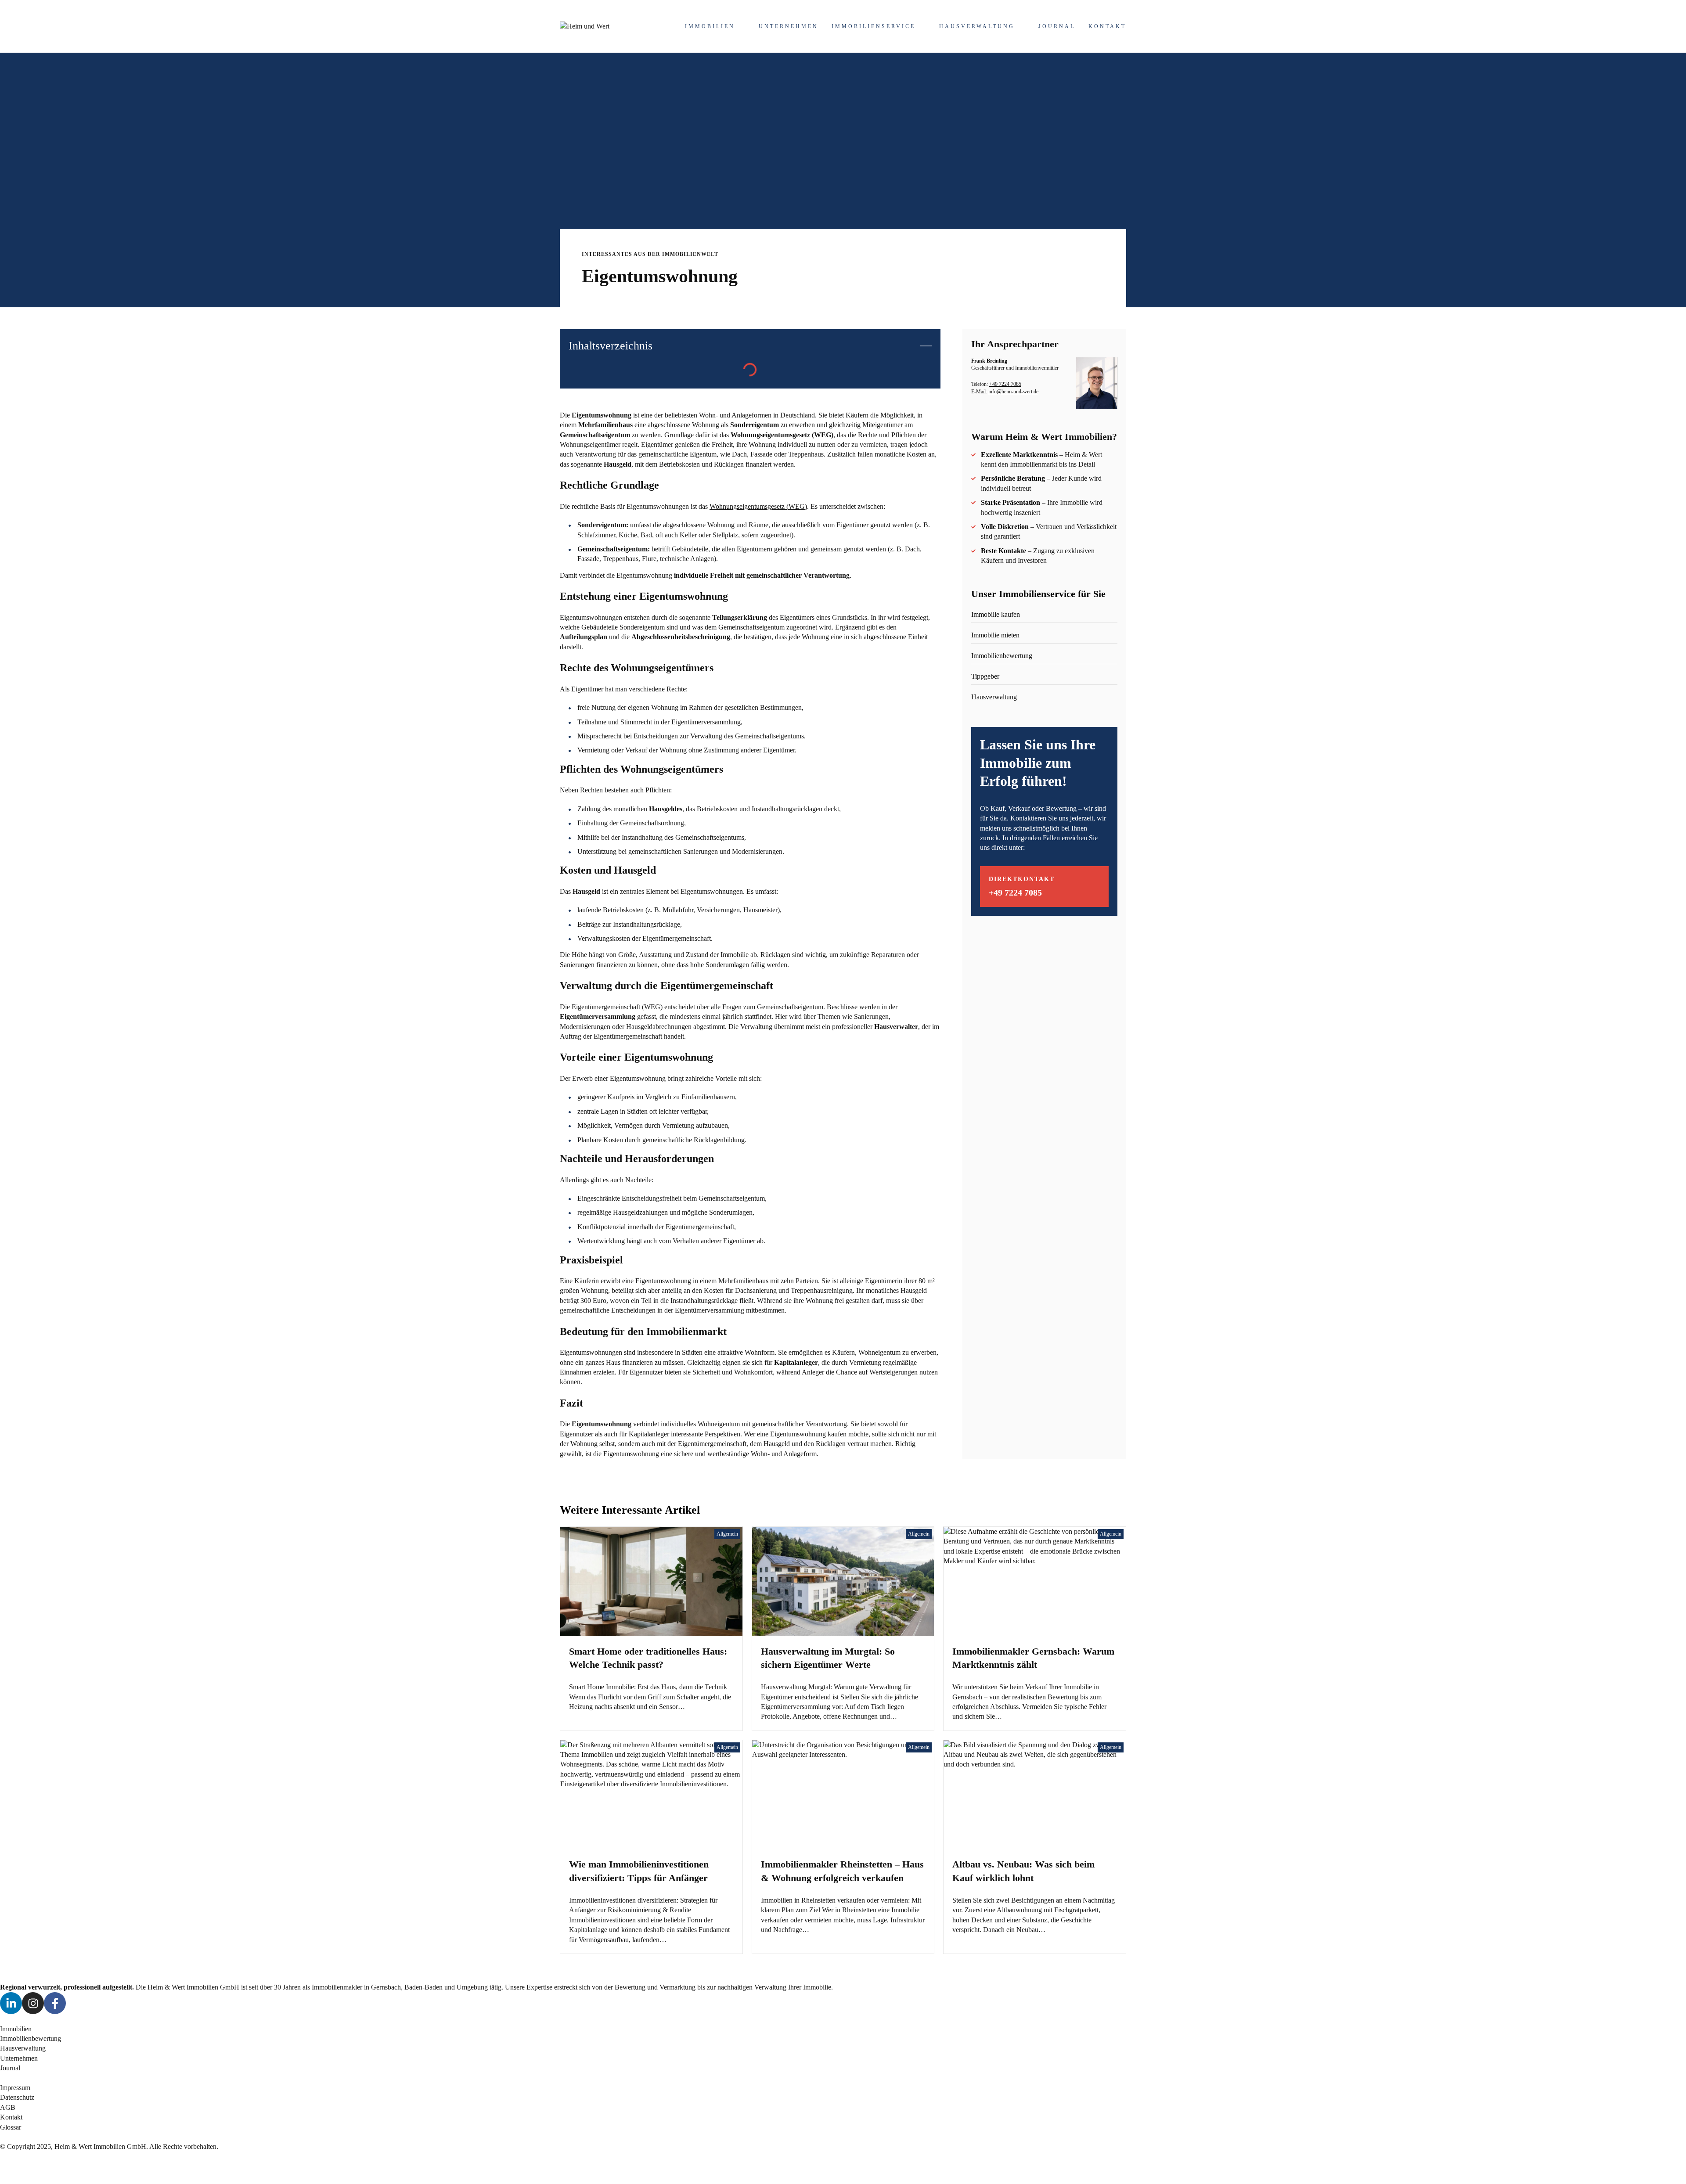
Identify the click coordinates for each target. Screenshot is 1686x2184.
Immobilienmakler (337, 1987)
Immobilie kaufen (996, 614)
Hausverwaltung (994, 697)
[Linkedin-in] (11, 2003)
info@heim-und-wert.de (1013, 392)
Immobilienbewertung (1002, 656)
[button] (926, 346)
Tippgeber (985, 676)
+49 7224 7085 (1005, 384)
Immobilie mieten (995, 635)
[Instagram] (33, 2003)
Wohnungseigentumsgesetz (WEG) (758, 506)
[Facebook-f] (55, 2003)
